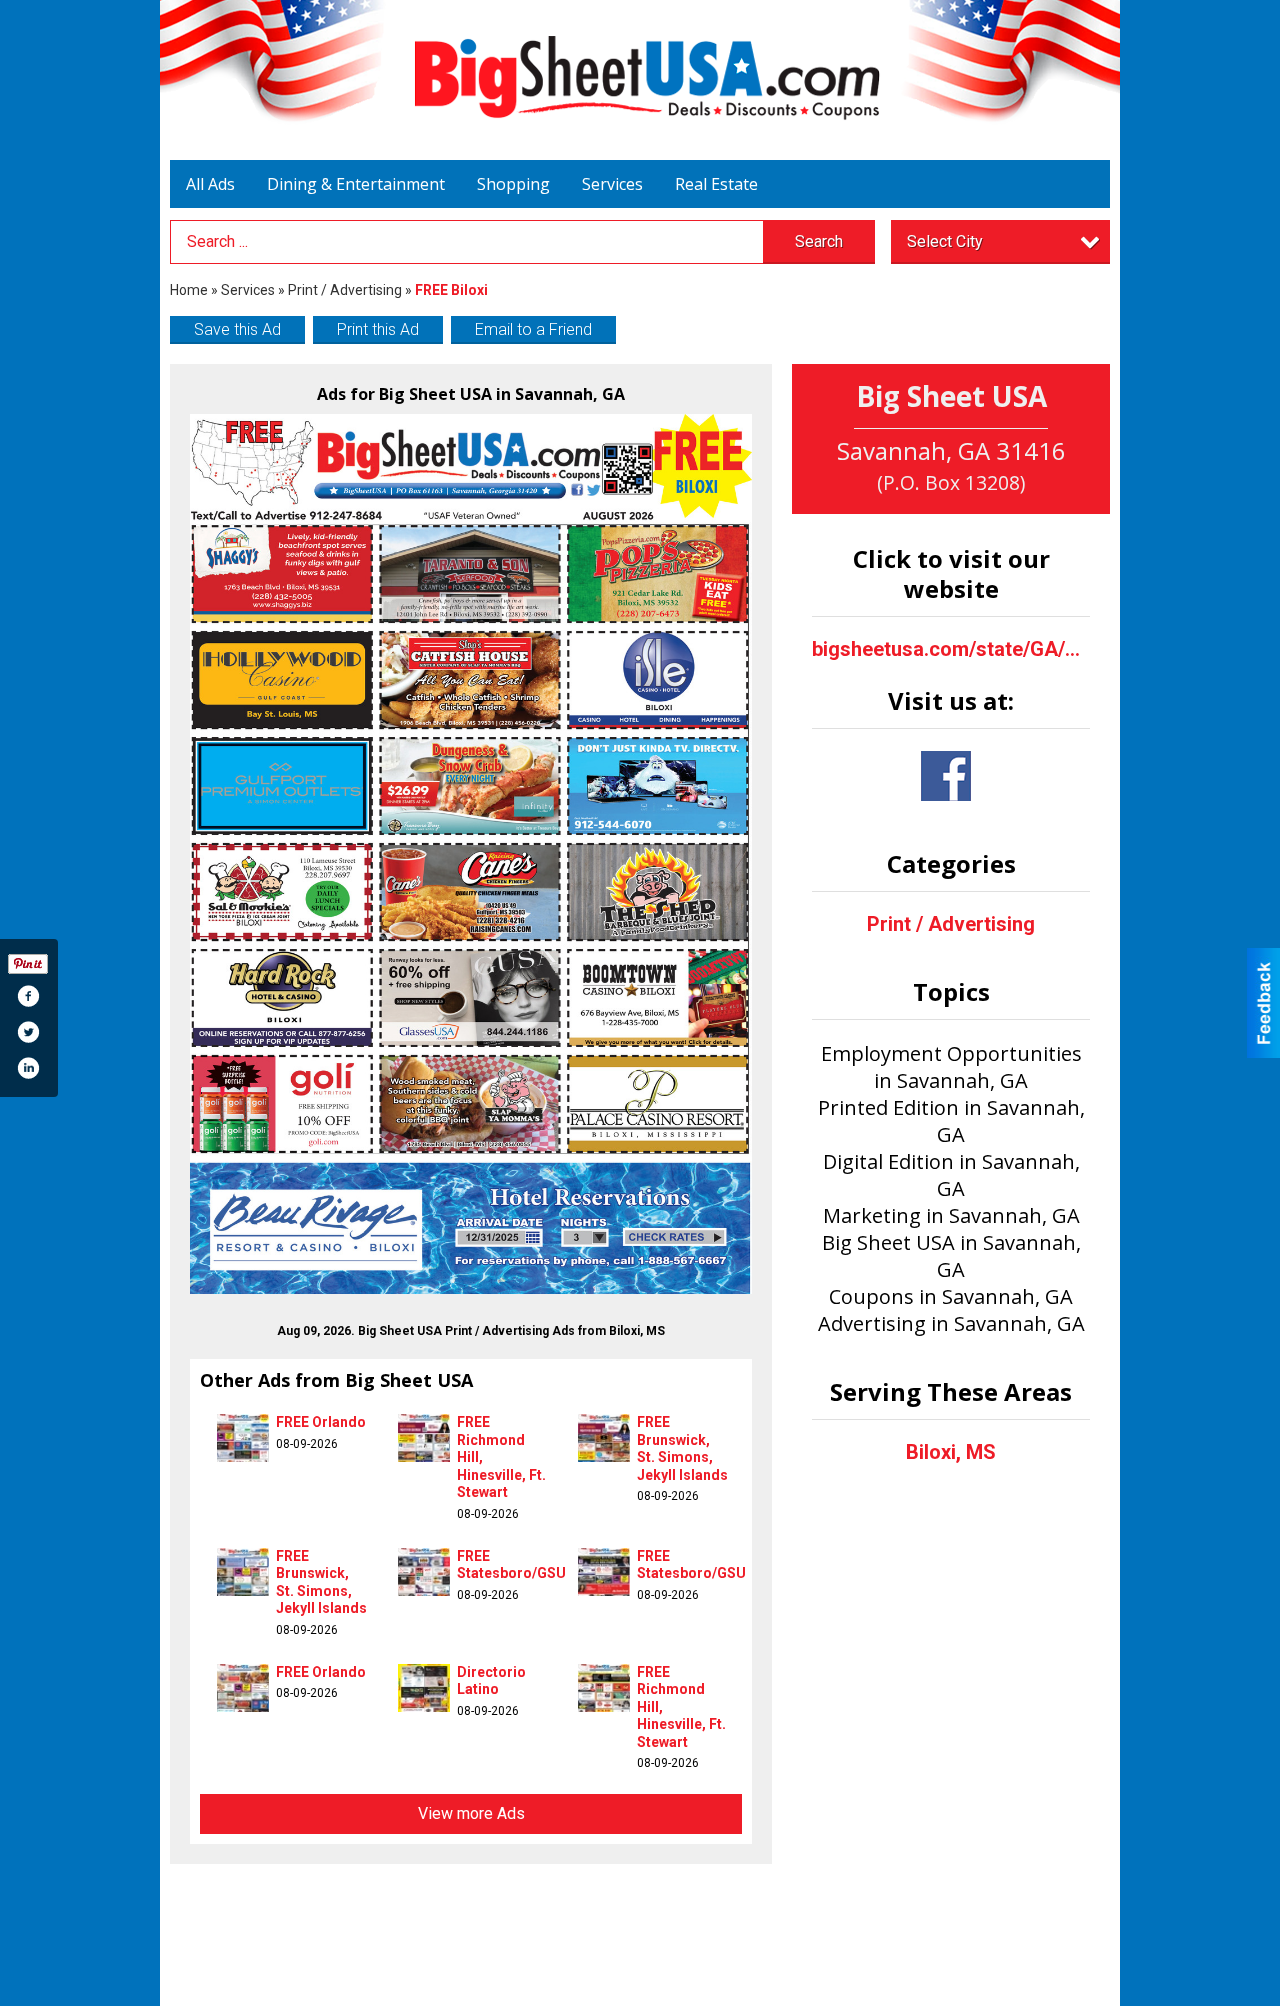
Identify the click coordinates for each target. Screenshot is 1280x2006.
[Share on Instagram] (28, 1068)
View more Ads (471, 1813)
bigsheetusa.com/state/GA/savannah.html (951, 649)
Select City (945, 241)
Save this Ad (237, 329)
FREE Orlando (321, 1422)
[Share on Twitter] (28, 1032)
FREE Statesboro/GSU (511, 1565)
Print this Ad (378, 329)
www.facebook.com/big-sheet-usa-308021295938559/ (946, 776)
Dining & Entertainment (356, 184)
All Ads (210, 184)
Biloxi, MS (951, 1452)
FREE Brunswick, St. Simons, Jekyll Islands (682, 1448)
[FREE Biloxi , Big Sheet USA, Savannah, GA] (471, 854)
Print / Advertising (345, 290)
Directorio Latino (491, 1681)
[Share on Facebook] (28, 996)
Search (819, 241)
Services (612, 184)
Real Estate (716, 184)
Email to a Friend (533, 329)
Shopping (513, 184)
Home (189, 290)
